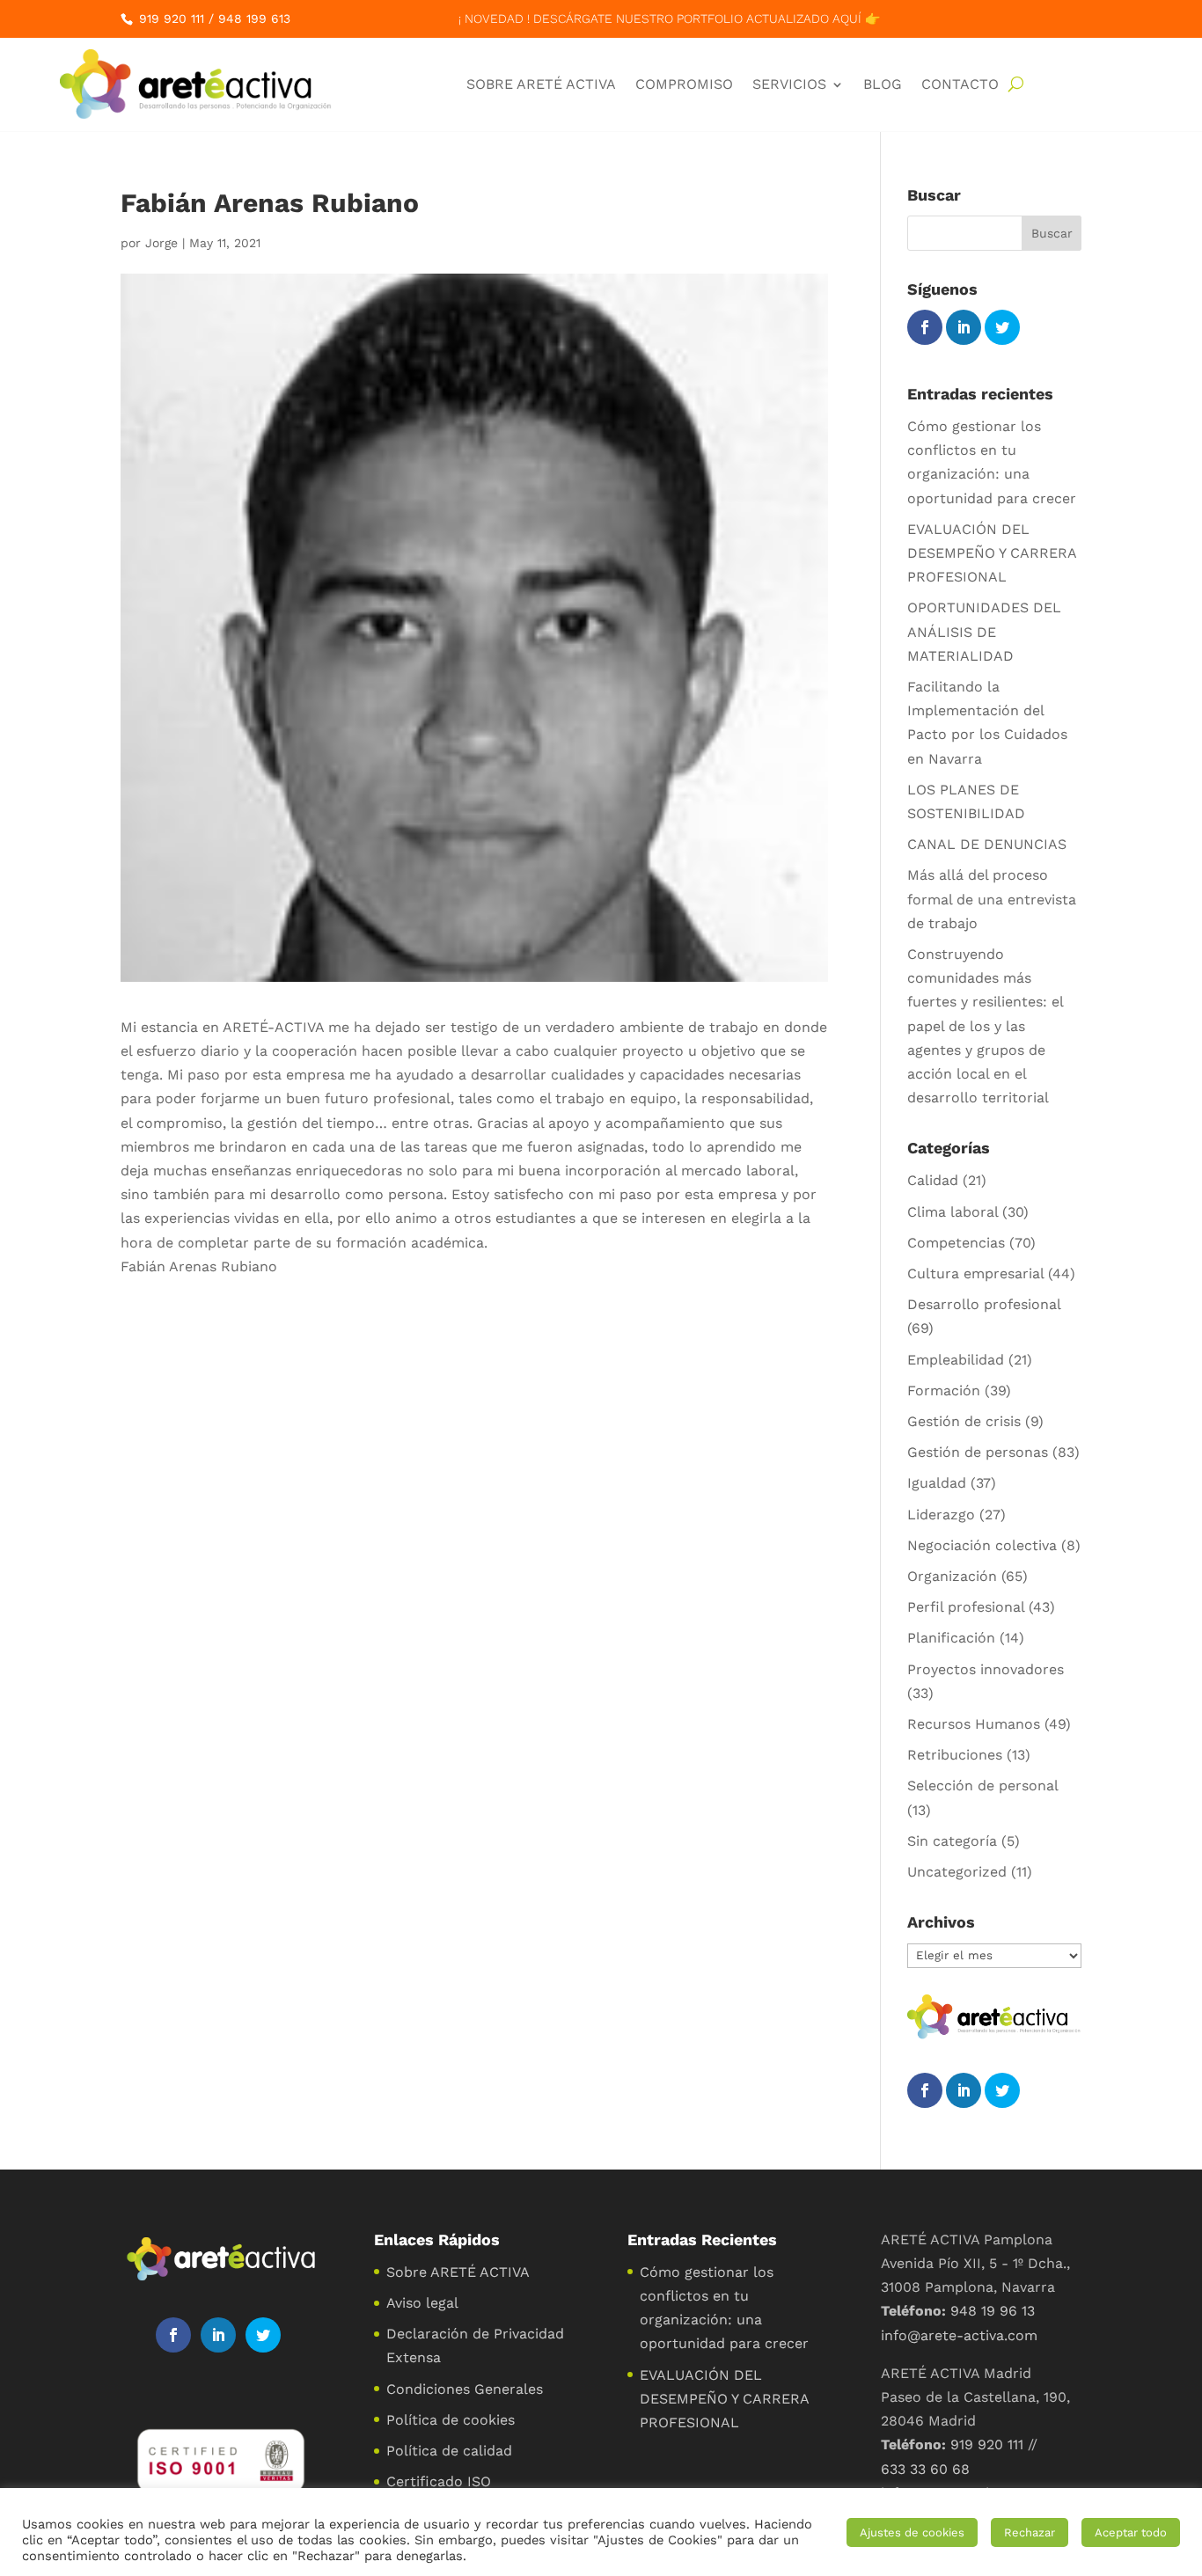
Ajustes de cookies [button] (912, 2532)
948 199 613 (254, 18)
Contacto (960, 84)
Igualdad (937, 1483)
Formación (944, 1390)
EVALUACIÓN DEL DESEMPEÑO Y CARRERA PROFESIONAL (992, 553)
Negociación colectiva (982, 1545)
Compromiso (684, 84)
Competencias (956, 1243)
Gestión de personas (978, 1452)
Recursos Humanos (974, 1724)
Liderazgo (941, 1515)
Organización (952, 1576)
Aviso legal (422, 2303)
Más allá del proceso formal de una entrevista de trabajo (992, 899)
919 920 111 (172, 18)
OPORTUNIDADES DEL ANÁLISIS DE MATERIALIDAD (984, 631)
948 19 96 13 (993, 2311)
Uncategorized (957, 1872)
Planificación (951, 1638)
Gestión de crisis (964, 1421)
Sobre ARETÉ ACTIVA (541, 84)
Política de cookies (451, 2420)
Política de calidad (449, 2451)
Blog (883, 84)
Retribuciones (955, 1755)
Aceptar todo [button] (1131, 2532)
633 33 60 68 (925, 2469)
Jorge (161, 243)
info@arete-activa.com (959, 2335)
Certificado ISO (439, 2481)
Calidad (933, 1180)
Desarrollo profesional (984, 1304)
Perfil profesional (966, 1607)
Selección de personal (982, 1786)
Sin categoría (952, 1841)
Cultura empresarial (975, 1273)
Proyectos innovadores (986, 1669)
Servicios (789, 84)
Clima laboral (953, 1212)
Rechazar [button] (1030, 2532)
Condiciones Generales (465, 2389)
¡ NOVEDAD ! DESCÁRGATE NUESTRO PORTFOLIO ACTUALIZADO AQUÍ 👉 (669, 18)
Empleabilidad (956, 1360)
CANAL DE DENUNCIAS (987, 844)
